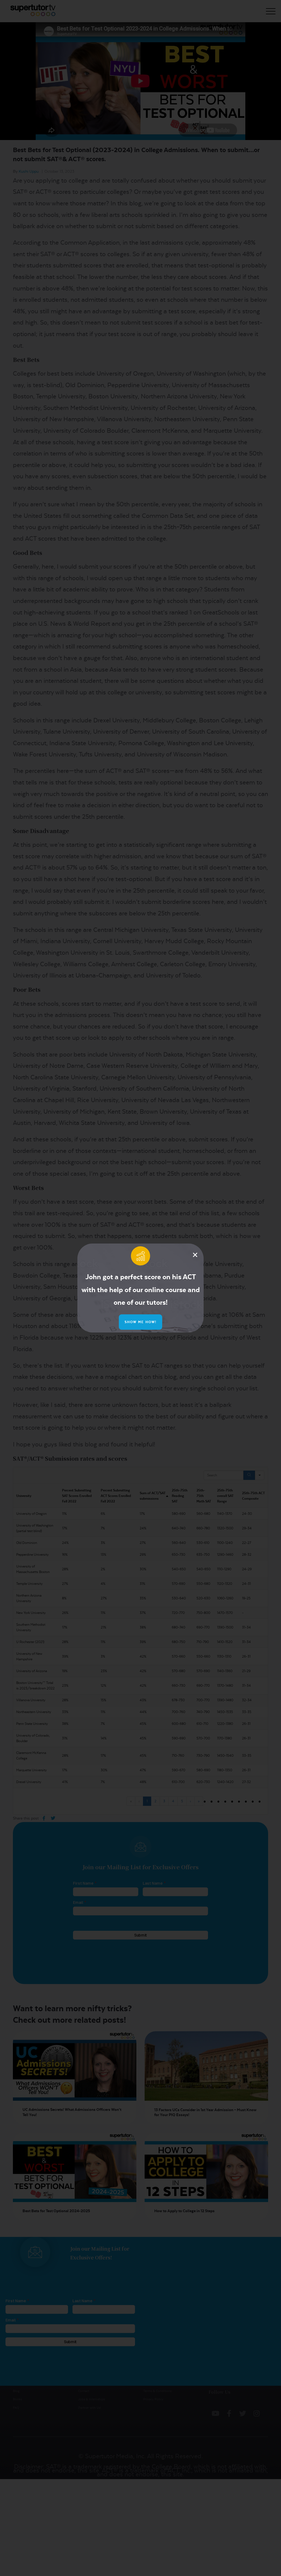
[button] (195, 1255)
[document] (140, 1288)
